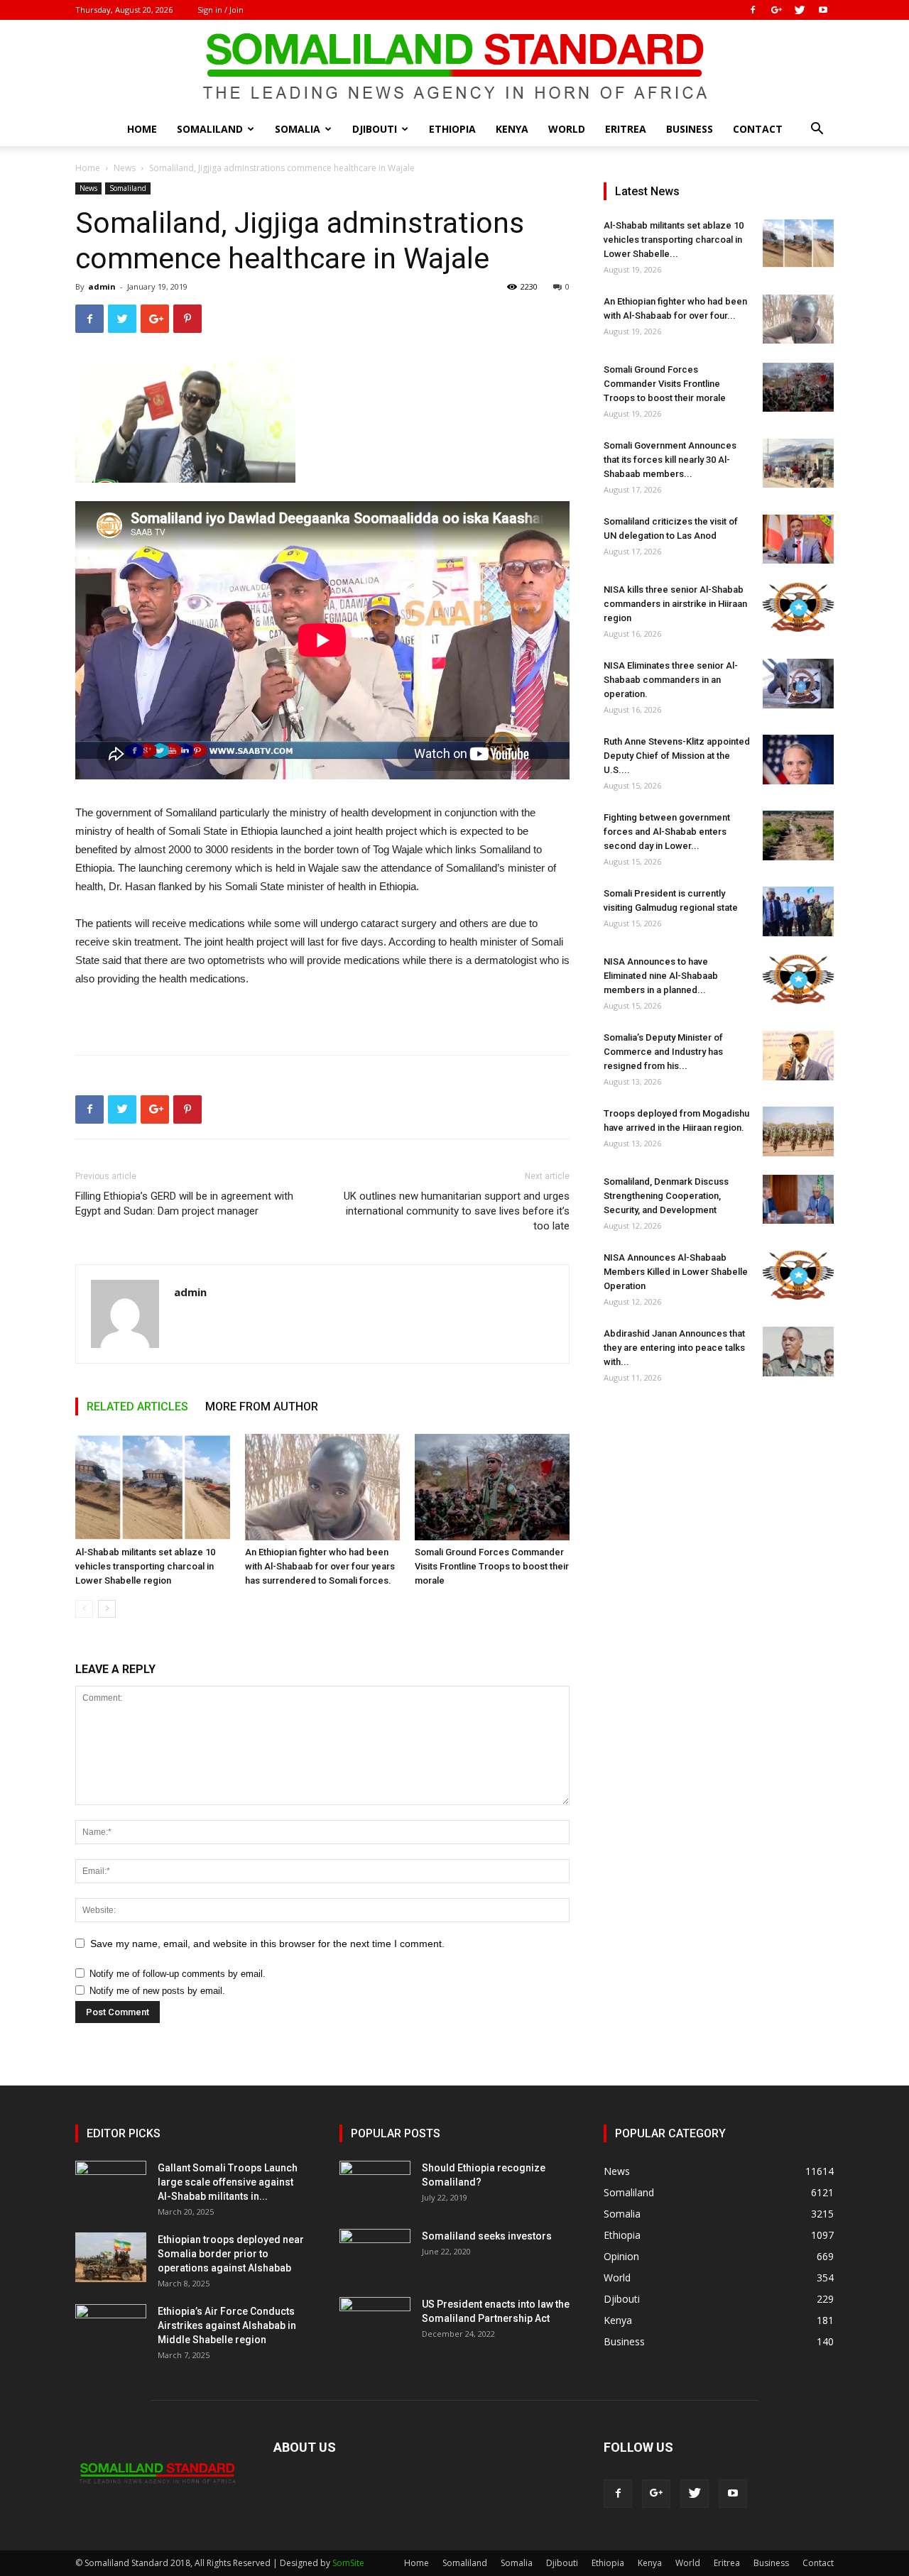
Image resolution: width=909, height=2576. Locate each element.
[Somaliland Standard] (454, 67)
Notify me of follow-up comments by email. (178, 1974)
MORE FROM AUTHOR (262, 1407)
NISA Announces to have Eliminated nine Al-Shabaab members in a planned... (661, 976)
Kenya (512, 129)
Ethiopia (452, 129)
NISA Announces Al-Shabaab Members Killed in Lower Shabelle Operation (676, 1272)
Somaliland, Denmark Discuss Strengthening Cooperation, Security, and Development (666, 1196)
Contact (758, 129)
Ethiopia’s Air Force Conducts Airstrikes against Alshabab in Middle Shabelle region (227, 2325)
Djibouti (375, 129)
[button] (817, 130)
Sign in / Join (221, 10)
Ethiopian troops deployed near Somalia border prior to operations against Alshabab (231, 2254)
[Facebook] (753, 10)
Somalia (298, 129)
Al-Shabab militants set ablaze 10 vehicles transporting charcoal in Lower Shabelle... (674, 240)
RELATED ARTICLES (137, 1407)
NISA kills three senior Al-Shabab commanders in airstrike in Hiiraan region (675, 604)
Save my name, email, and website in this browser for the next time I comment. (267, 1944)
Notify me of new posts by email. (157, 1991)
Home (142, 129)
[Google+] (776, 10)
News (125, 168)
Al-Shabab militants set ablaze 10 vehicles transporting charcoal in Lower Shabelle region (145, 1566)
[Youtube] (823, 10)
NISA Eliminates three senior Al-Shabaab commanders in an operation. (671, 680)
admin (102, 286)
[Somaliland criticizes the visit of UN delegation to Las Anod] (798, 539)
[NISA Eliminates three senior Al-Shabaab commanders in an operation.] (798, 684)
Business (690, 129)
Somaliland (210, 129)
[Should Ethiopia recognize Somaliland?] (375, 2186)
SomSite (348, 2563)
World (567, 129)
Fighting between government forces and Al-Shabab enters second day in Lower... (667, 832)
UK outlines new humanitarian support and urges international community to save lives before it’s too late (457, 1211)
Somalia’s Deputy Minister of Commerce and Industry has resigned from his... (663, 1052)
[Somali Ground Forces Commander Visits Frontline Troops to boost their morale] (492, 1487)
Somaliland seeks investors (487, 2236)
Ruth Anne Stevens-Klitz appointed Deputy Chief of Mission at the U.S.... (677, 756)
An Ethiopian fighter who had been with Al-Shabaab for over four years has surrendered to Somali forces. (320, 1566)
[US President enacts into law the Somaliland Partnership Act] (375, 2322)
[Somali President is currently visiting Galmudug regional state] (798, 911)
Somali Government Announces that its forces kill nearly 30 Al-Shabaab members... (670, 460)
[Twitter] (800, 10)
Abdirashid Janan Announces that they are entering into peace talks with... (674, 1348)
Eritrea (626, 129)
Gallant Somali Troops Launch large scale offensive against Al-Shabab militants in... (228, 2182)
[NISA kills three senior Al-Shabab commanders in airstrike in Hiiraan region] (798, 607)
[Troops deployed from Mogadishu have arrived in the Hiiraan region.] (798, 1131)
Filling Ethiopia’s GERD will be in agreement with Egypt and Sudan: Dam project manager (184, 1204)
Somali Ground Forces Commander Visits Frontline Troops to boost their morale (492, 1566)
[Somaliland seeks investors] (375, 2254)
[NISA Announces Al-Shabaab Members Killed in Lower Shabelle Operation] (798, 1275)
